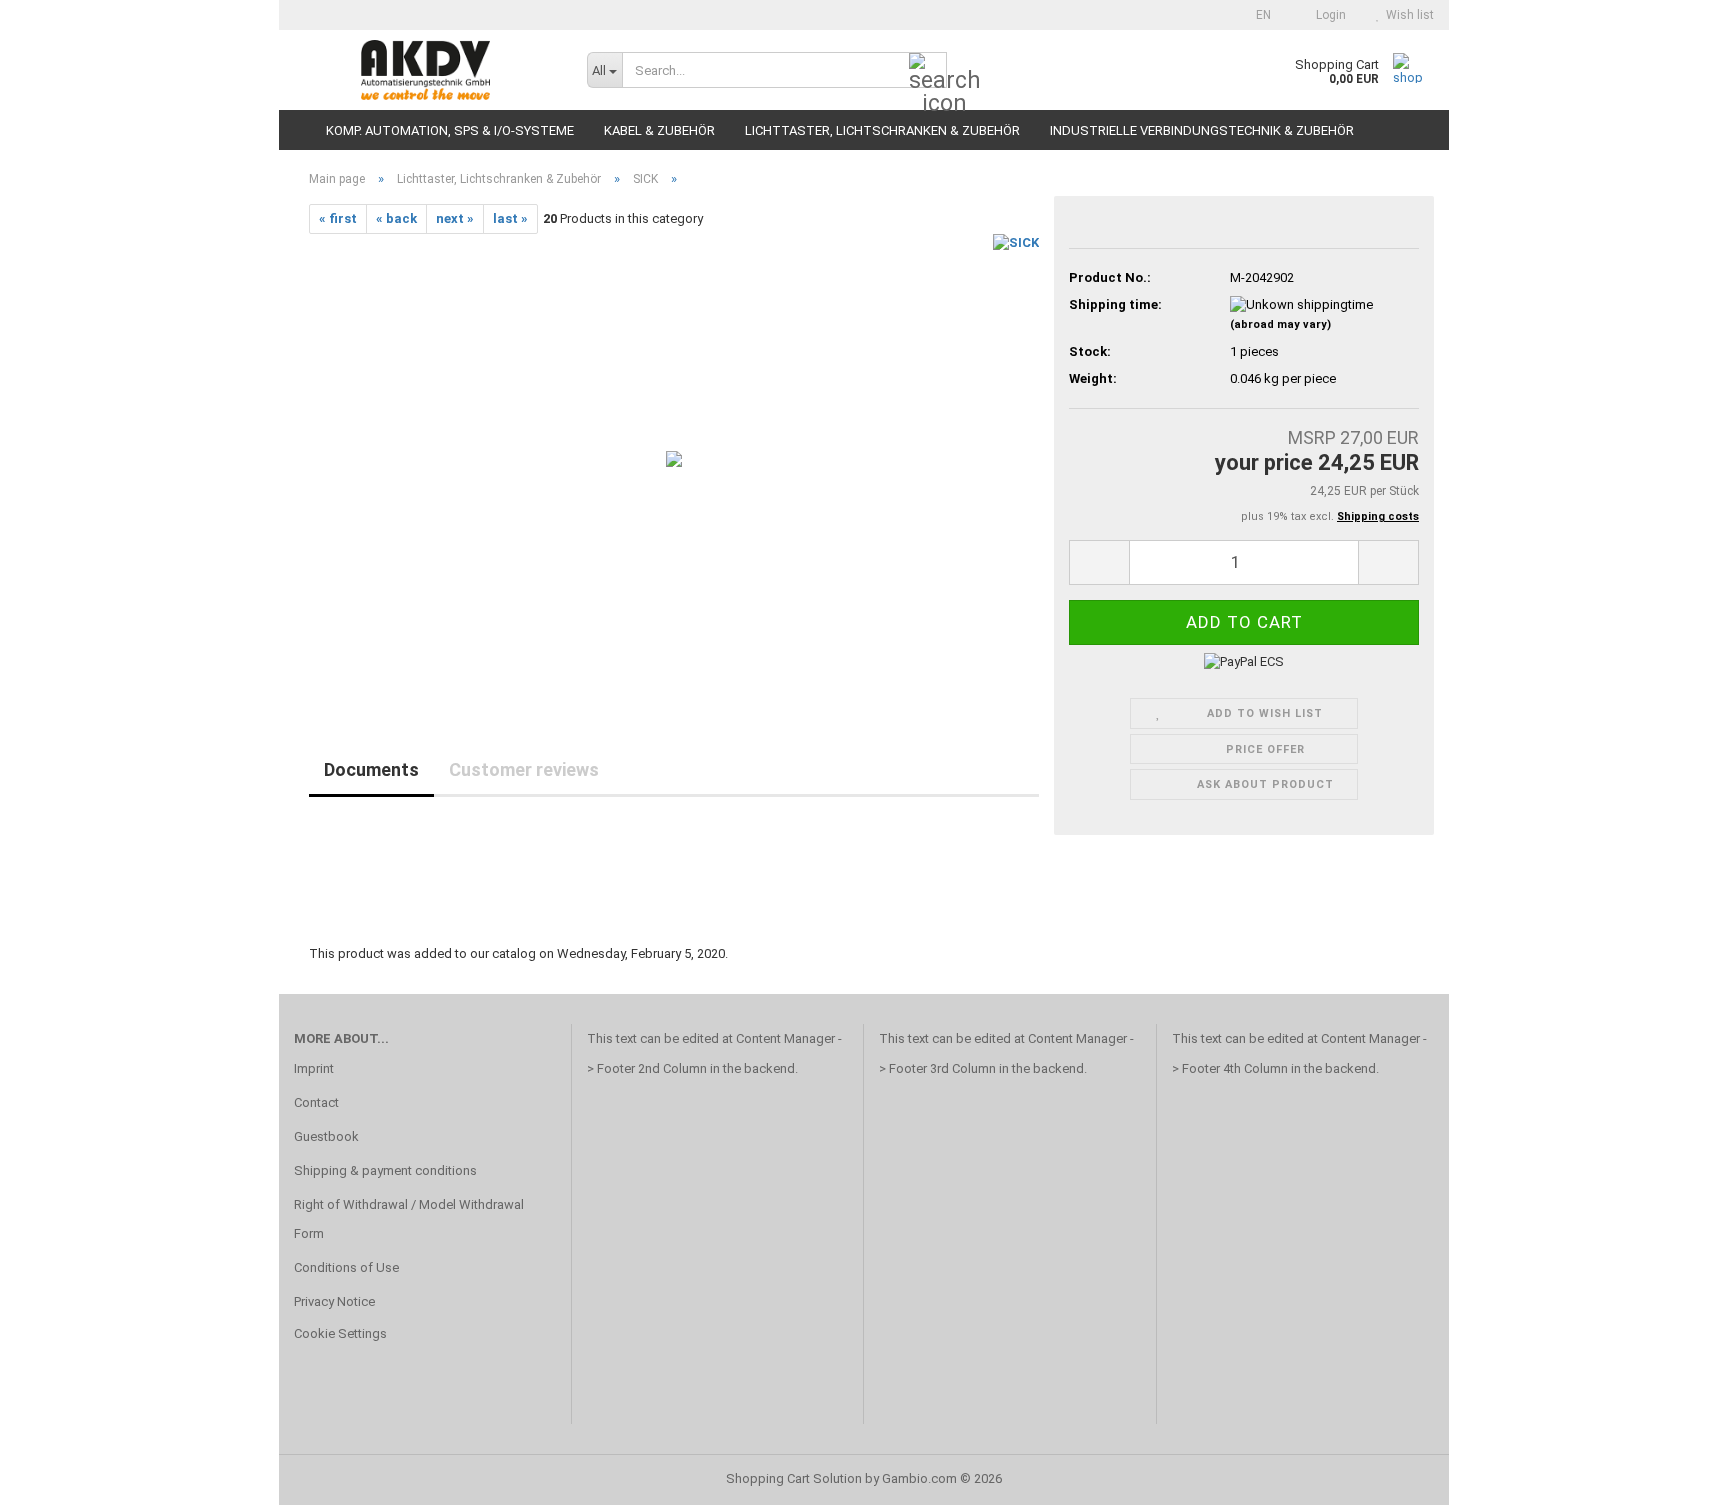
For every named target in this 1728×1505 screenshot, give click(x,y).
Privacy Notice (334, 1301)
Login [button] (1328, 15)
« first (338, 218)
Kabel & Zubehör (659, 130)
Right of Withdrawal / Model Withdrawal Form (409, 1219)
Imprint (314, 1068)
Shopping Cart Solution (794, 1478)
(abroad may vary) (1280, 324)
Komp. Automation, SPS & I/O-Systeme (450, 130)
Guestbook (326, 1136)
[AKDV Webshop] (425, 70)
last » (510, 218)
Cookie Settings (340, 1333)
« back (396, 218)
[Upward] (1673, 1475)
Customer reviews (524, 769)
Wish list (1407, 15)
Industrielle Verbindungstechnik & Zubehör (1202, 130)
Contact (316, 1102)
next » (455, 218)
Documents (371, 769)
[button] (1257, 15)
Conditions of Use (346, 1267)
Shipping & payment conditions (385, 1170)
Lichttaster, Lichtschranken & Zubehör (882, 130)
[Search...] (928, 71)
